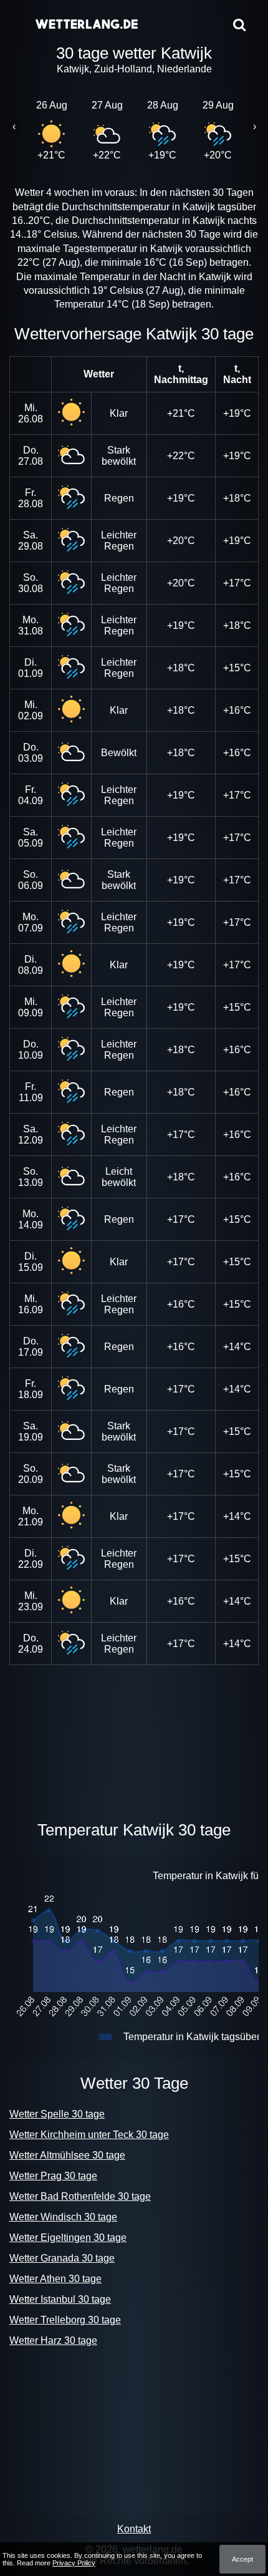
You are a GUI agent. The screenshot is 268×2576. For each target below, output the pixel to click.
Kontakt (134, 2529)
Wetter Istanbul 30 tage (60, 2299)
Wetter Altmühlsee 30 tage (67, 2155)
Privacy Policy (74, 2563)
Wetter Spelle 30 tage (57, 2114)
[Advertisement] (134, 1740)
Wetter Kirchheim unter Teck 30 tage (89, 2135)
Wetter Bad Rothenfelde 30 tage (80, 2196)
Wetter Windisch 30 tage (63, 2217)
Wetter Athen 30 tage (55, 2279)
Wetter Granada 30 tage (62, 2258)
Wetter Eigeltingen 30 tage (68, 2238)
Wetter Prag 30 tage (53, 2176)
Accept (242, 2559)
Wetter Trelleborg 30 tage (65, 2320)
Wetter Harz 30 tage (53, 2340)
